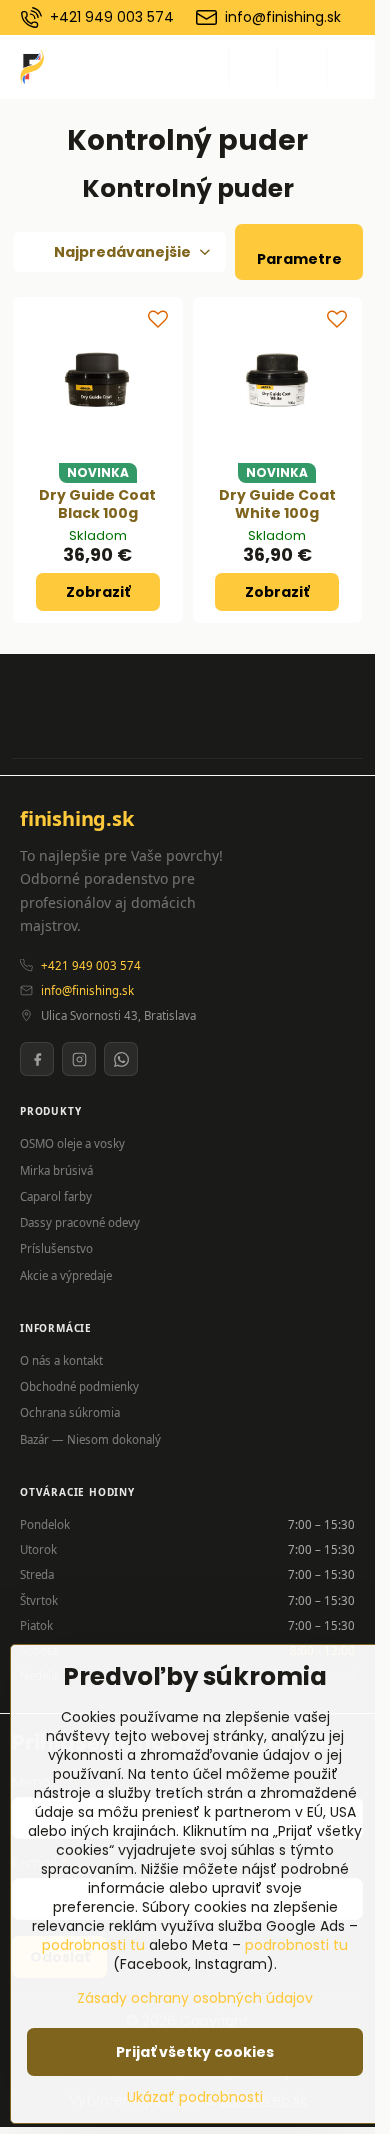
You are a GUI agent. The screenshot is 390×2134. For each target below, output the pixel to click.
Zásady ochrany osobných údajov (195, 1998)
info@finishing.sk (87, 990)
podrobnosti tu (93, 1945)
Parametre (299, 259)
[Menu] (351, 67)
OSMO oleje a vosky (72, 1143)
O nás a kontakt (61, 1360)
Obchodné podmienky (79, 1386)
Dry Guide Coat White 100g (277, 504)
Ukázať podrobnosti (195, 2097)
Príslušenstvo (56, 1248)
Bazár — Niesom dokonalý (90, 1439)
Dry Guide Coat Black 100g (97, 504)
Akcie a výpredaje (66, 1275)
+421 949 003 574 (91, 965)
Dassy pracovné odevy (80, 1222)
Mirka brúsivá (56, 1170)
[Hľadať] (253, 67)
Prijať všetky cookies (195, 2052)
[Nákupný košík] (302, 67)
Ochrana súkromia (70, 1412)
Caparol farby (56, 1196)
